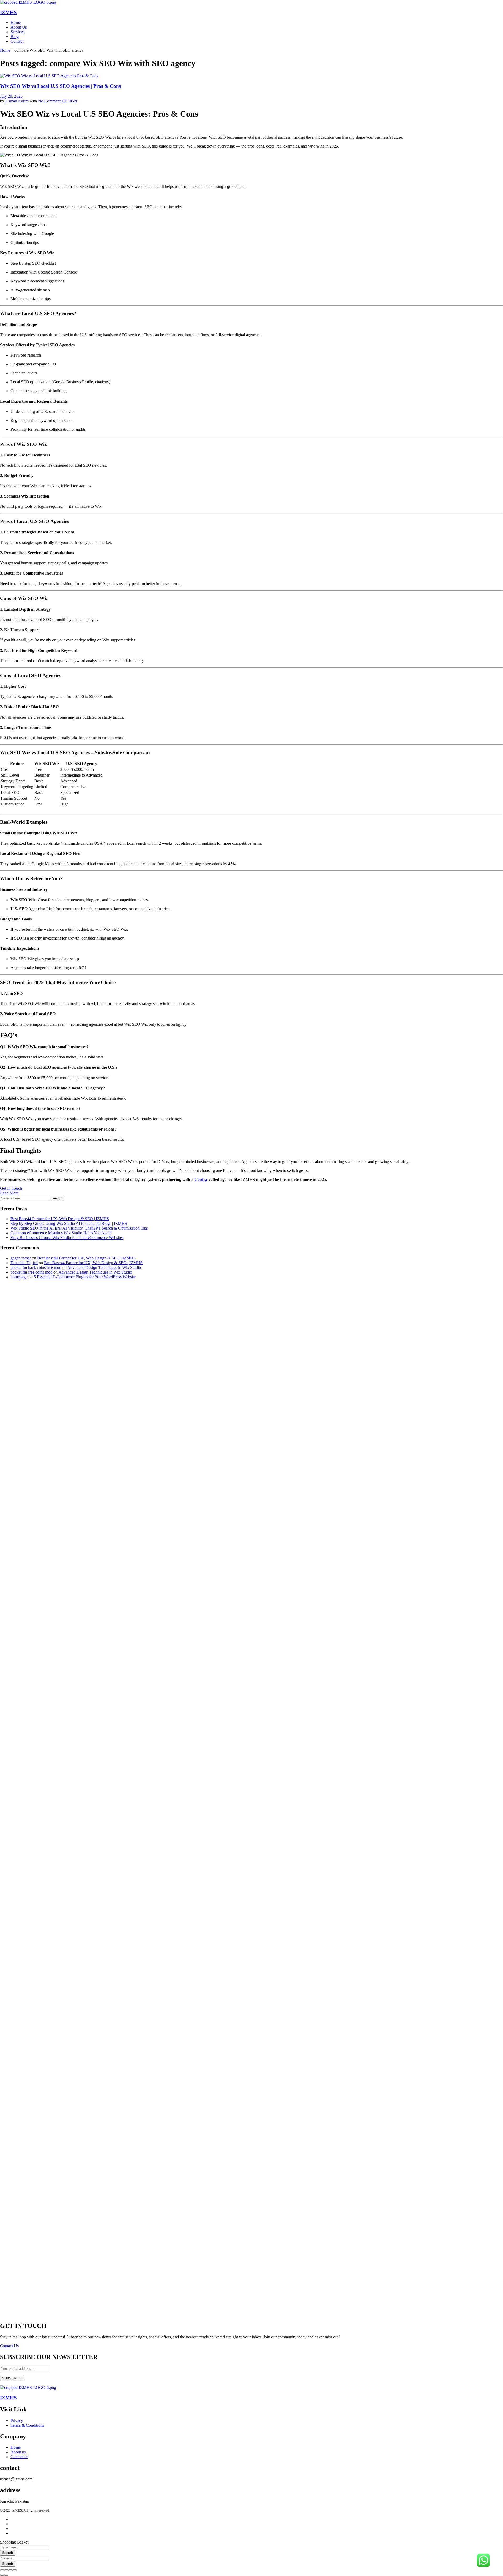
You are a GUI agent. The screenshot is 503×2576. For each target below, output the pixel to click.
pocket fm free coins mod (31, 1272)
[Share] (6, 2570)
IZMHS (8, 12)
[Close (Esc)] (2, 2570)
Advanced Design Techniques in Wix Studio (104, 1267)
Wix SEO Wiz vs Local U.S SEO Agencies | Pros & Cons (60, 86)
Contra (201, 1179)
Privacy (17, 2421)
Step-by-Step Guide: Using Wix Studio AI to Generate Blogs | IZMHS (69, 1223)
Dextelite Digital (24, 1263)
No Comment (49, 101)
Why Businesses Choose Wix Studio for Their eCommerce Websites (67, 1238)
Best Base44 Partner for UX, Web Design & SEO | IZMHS (60, 1219)
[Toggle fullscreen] (10, 2570)
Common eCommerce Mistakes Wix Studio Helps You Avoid (61, 1233)
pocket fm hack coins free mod (36, 1267)
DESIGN (69, 101)
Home (5, 50)
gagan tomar (21, 1258)
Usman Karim (17, 101)
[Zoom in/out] (15, 2570)
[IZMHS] (28, 2)
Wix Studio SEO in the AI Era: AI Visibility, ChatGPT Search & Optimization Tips (79, 1228)
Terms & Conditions (27, 2425)
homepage (19, 1277)
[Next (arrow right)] (6, 2575)
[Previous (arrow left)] (2, 2575)
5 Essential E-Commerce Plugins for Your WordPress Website (85, 1277)
